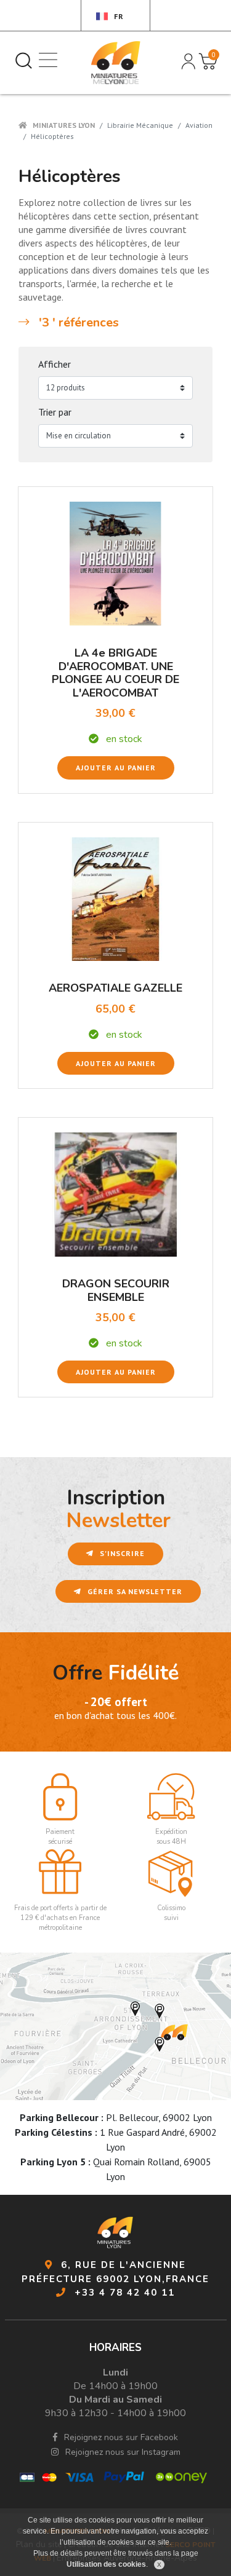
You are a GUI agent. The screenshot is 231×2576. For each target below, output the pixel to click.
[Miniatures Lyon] (116, 63)
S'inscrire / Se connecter (187, 60)
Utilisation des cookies (106, 2564)
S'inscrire (121, 1553)
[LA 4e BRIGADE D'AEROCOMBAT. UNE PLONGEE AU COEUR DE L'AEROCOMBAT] (115, 563)
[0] (202, 57)
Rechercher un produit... (23, 60)
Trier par (55, 412)
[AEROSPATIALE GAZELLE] (115, 898)
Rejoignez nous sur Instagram (122, 2452)
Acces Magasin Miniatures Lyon (115, 2026)
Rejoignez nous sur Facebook (120, 2437)
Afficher (55, 364)
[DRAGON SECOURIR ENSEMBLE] (115, 1193)
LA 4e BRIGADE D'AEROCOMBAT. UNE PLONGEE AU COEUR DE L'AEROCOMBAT (115, 673)
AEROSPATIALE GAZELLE (115, 988)
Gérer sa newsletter (134, 1591)
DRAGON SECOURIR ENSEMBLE (116, 1290)
